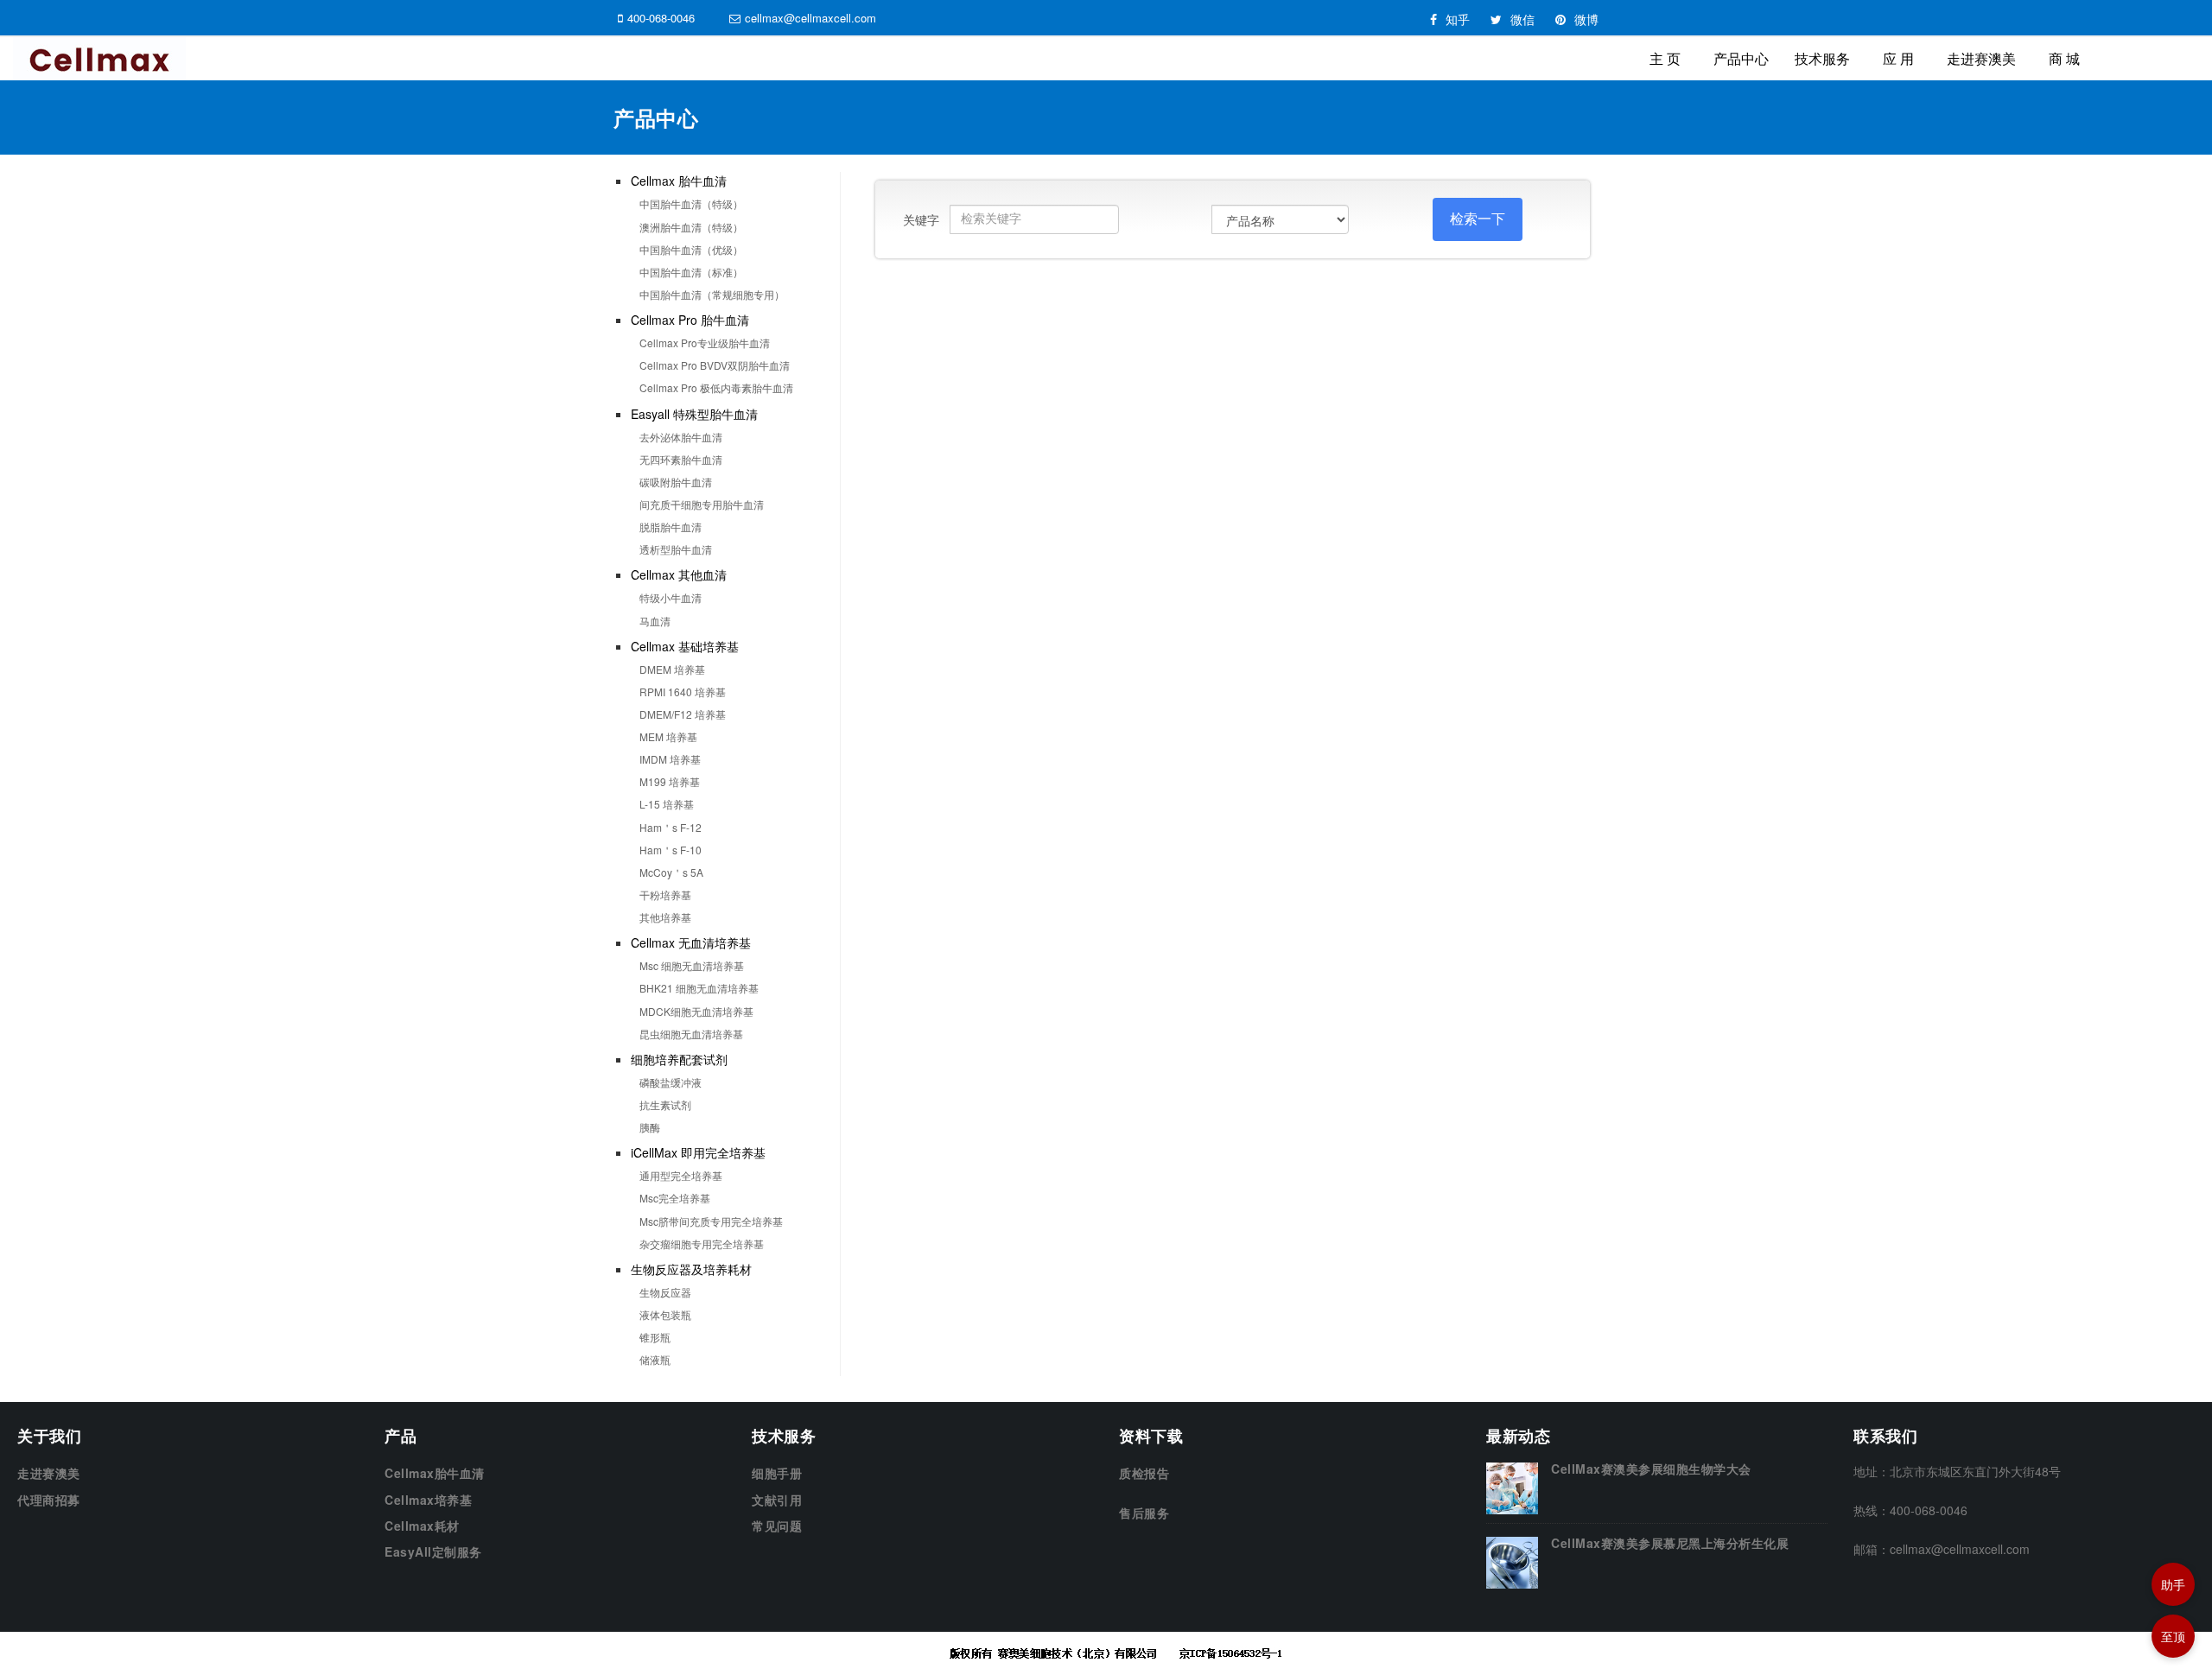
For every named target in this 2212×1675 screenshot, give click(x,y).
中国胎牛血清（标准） (691, 272)
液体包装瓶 (665, 1314)
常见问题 (777, 1526)
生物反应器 (665, 1292)
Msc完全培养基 (675, 1198)
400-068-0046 (661, 18)
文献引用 (777, 1500)
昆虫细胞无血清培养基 (691, 1034)
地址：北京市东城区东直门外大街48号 (1957, 1471)
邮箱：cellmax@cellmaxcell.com (1942, 1549)
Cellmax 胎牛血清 (679, 181)
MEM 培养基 (668, 736)
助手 (2173, 1584)
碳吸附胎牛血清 (676, 482)
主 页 (1665, 58)
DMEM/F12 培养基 (683, 714)
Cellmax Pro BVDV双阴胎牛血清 (715, 365)
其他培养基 (665, 917)
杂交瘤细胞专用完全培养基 (702, 1244)
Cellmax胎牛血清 (435, 1473)
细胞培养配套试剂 (679, 1059)
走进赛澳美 (1981, 58)
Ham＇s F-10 (671, 850)
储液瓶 (655, 1359)
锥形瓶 (655, 1337)
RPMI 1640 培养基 (683, 692)
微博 (1586, 19)
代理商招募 (49, 1500)
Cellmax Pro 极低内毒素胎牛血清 (716, 387)
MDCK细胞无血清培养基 (696, 1011)
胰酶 (650, 1127)
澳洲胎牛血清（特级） (691, 227)
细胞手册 (777, 1473)
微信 (1522, 19)
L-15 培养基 (667, 804)
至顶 (2173, 1636)
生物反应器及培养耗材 (691, 1269)
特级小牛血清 (671, 597)
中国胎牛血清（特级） (691, 203)
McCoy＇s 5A (671, 872)
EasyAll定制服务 (433, 1551)
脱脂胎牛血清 (671, 527)
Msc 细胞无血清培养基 (692, 965)
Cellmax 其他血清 (679, 574)
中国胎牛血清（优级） (691, 249)
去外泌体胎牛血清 (681, 437)
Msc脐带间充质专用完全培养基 (711, 1221)
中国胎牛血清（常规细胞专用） (712, 294)
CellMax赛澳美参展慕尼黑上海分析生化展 (1670, 1543)
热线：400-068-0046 (1910, 1510)
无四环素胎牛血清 (681, 459)
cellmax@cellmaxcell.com (810, 18)
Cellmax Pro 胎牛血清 (690, 320)
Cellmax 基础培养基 (685, 646)
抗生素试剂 (665, 1104)
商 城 (2064, 58)
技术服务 (1822, 58)
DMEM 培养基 (672, 669)
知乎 (1458, 19)
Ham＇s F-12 (671, 827)
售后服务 (1144, 1513)
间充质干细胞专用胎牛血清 (702, 504)
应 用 (1898, 58)
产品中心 (1741, 58)
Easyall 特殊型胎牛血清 (694, 414)
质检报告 (1144, 1473)
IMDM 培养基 (670, 759)
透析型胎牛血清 (676, 549)
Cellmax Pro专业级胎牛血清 (705, 343)
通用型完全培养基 (681, 1175)
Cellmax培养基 (428, 1500)
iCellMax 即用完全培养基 (698, 1152)
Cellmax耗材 (422, 1526)
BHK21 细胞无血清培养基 (699, 988)
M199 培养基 (670, 781)
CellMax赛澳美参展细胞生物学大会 (1651, 1469)
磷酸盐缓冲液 (671, 1082)
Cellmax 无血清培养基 (691, 942)
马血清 (655, 621)
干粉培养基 (665, 895)
